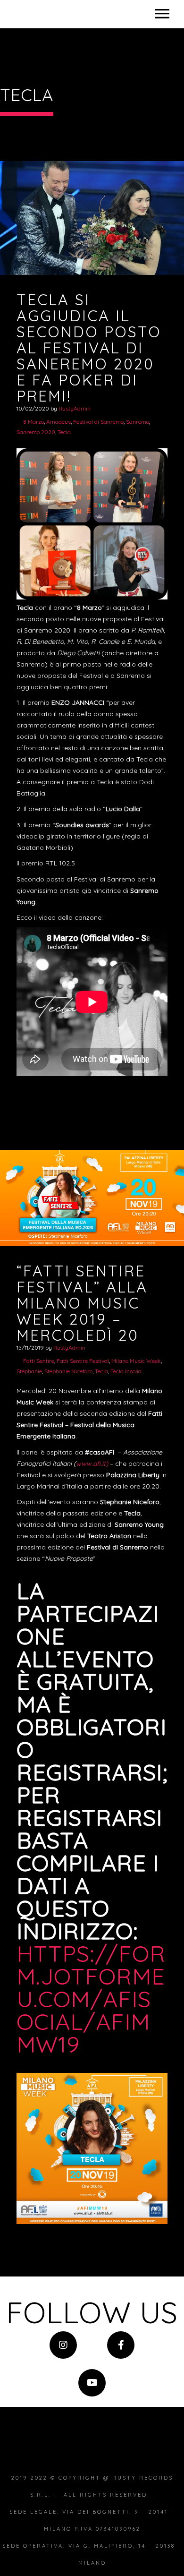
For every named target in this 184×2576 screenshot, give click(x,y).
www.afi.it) (92, 1463)
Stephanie (29, 1371)
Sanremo (138, 422)
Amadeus (59, 422)
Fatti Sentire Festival (83, 1361)
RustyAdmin (75, 408)
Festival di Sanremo (98, 422)
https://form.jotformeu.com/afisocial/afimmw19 (91, 1999)
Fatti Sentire (39, 1361)
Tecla (64, 432)
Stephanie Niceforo (68, 1371)
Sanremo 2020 (36, 432)
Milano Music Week (136, 1361)
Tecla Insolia (126, 1371)
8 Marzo (33, 422)
